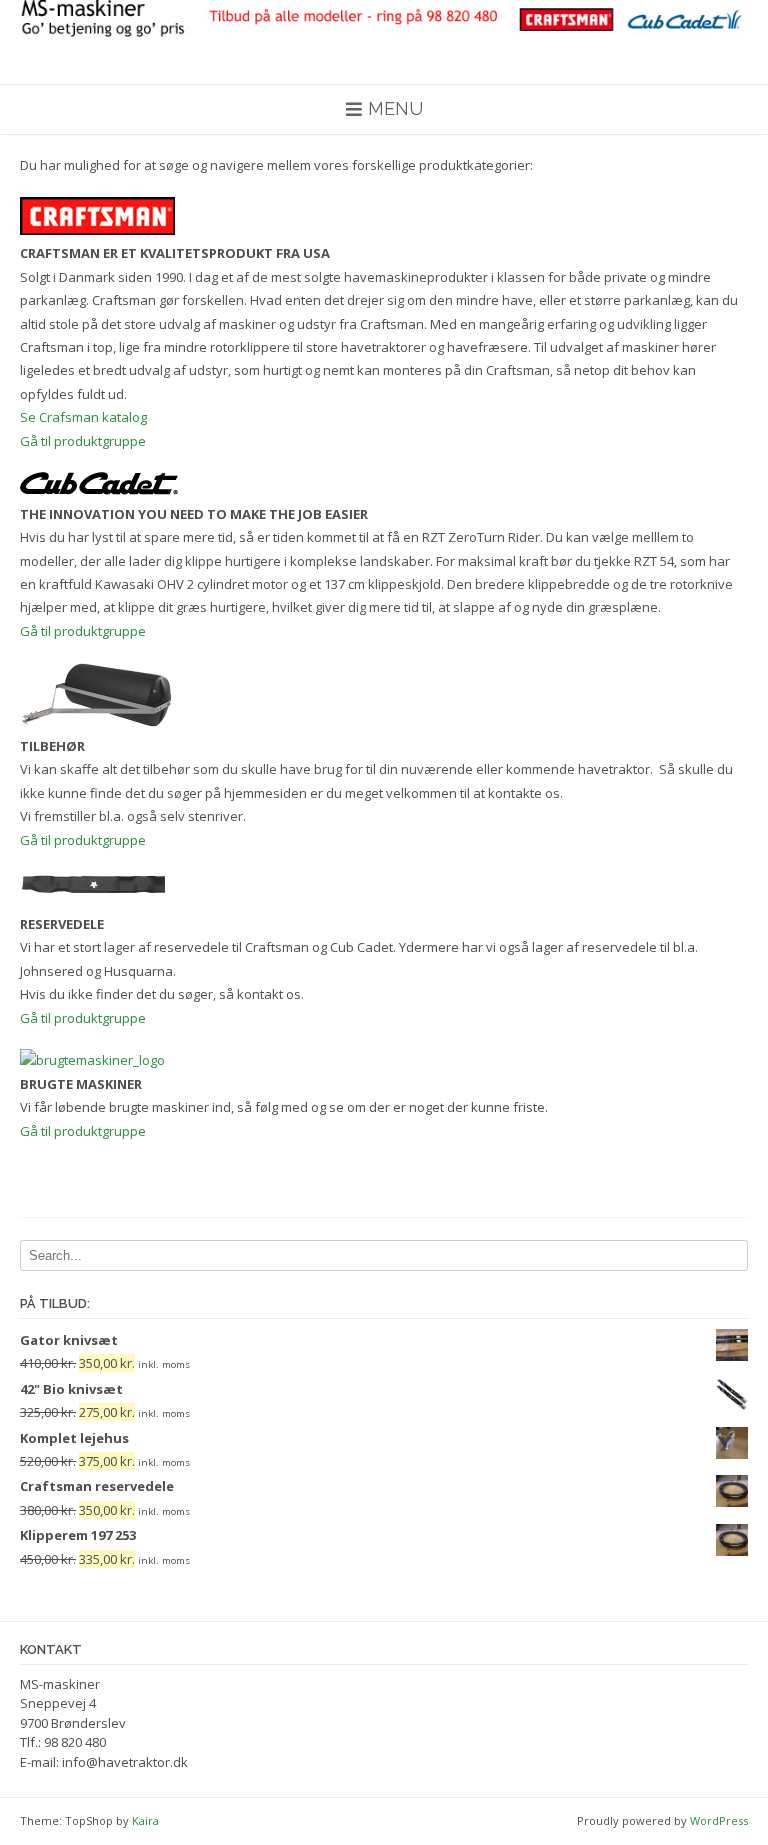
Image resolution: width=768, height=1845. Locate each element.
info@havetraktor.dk (125, 1762)
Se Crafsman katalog (83, 417)
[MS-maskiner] (384, 18)
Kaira (145, 1820)
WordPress (719, 1820)
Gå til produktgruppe (83, 441)
